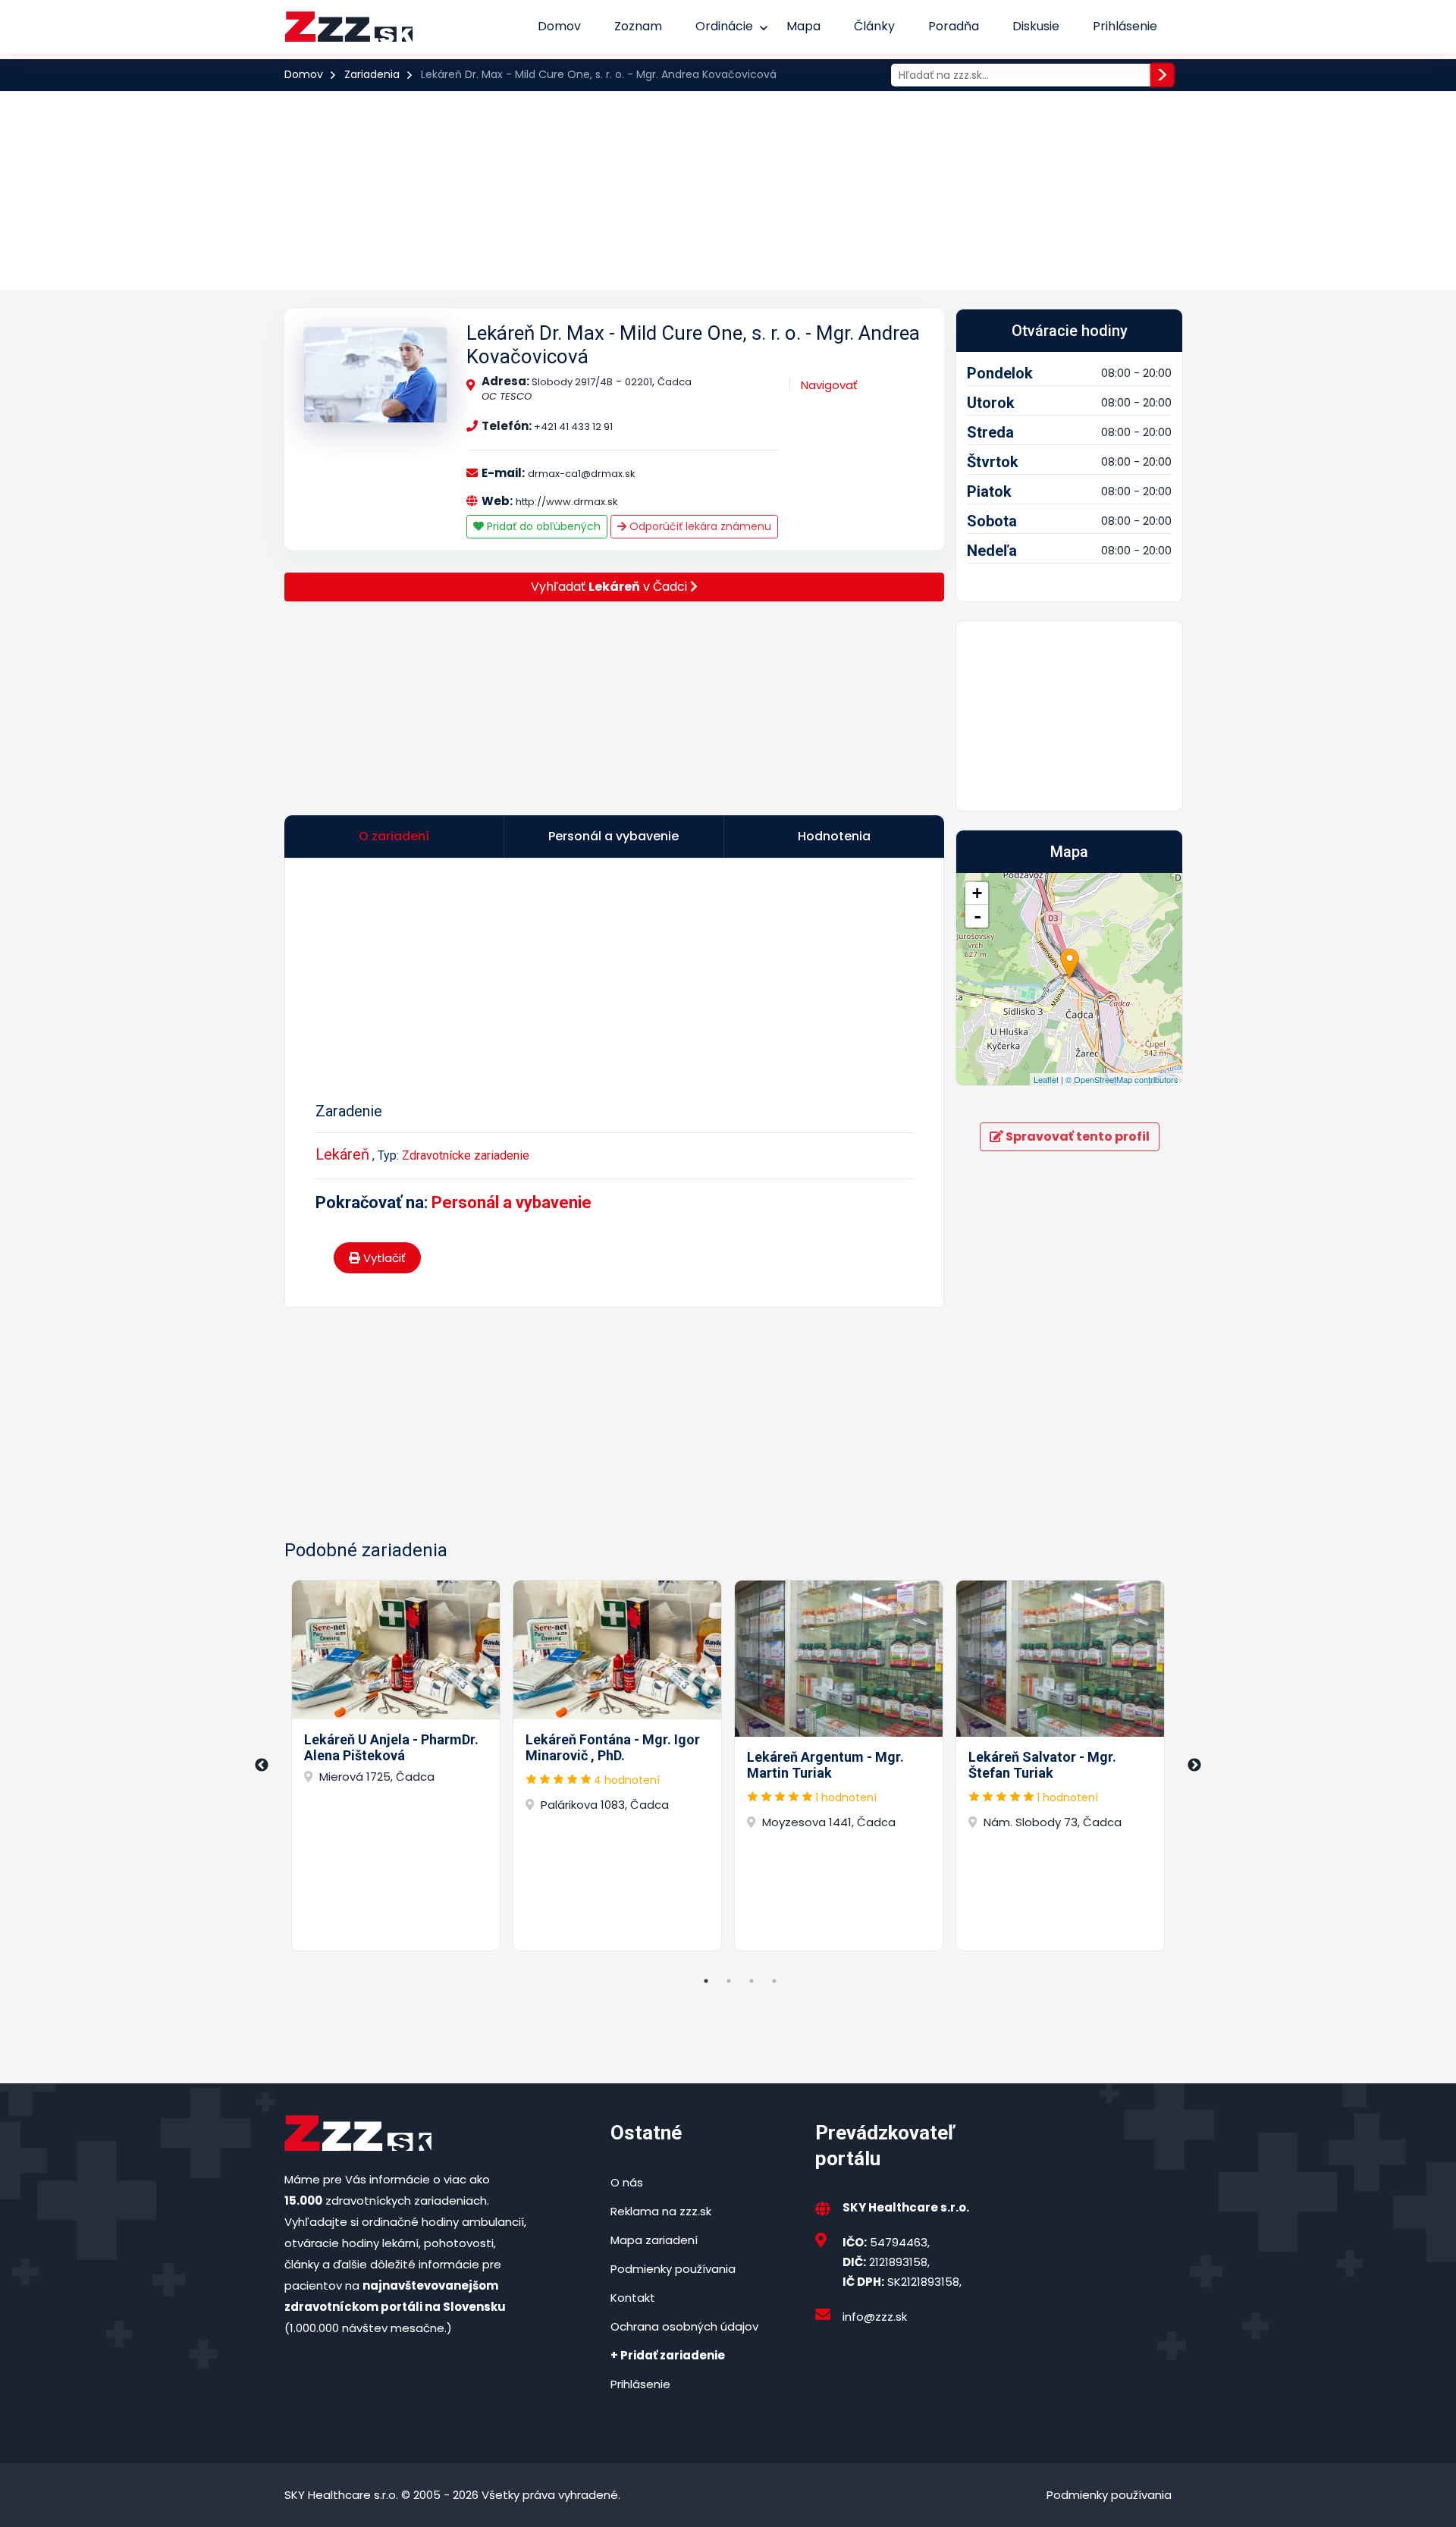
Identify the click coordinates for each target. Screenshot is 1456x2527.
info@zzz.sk (875, 2317)
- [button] (977, 916)
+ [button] (977, 893)
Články (874, 26)
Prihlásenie (1125, 26)
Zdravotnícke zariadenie (466, 1155)
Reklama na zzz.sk (661, 2211)
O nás (627, 2182)
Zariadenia (372, 74)
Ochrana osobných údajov (684, 2326)
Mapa (803, 26)
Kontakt (633, 2298)
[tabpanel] (396, 1766)
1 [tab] (706, 1981)
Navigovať (829, 385)
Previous (262, 1766)
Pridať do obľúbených (542, 526)
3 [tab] (752, 1981)
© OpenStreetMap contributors (1122, 1079)
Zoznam (638, 26)
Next (1194, 1766)
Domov (559, 26)
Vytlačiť (383, 1258)
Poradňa (954, 26)
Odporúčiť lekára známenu (699, 526)
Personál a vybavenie (511, 1202)
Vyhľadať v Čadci (610, 587)
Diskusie (1036, 26)
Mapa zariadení (654, 2240)
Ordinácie (724, 26)
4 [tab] (774, 1981)
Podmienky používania (673, 2269)
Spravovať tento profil (1076, 1136)
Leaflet (1046, 1079)
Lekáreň (342, 1154)
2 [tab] (729, 1981)
